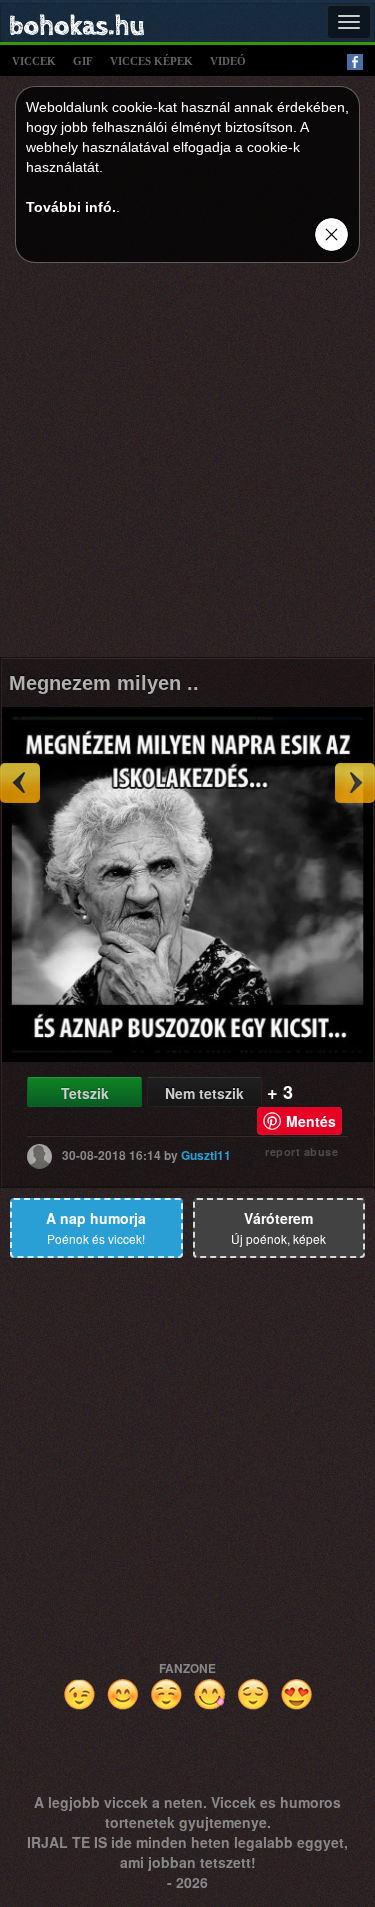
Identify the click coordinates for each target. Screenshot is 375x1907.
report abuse (301, 1151)
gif (83, 61)
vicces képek (151, 61)
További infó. (71, 207)
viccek (34, 61)
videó (228, 61)
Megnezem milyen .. (104, 683)
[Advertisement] (187, 465)
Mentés (311, 1121)
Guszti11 (206, 1154)
